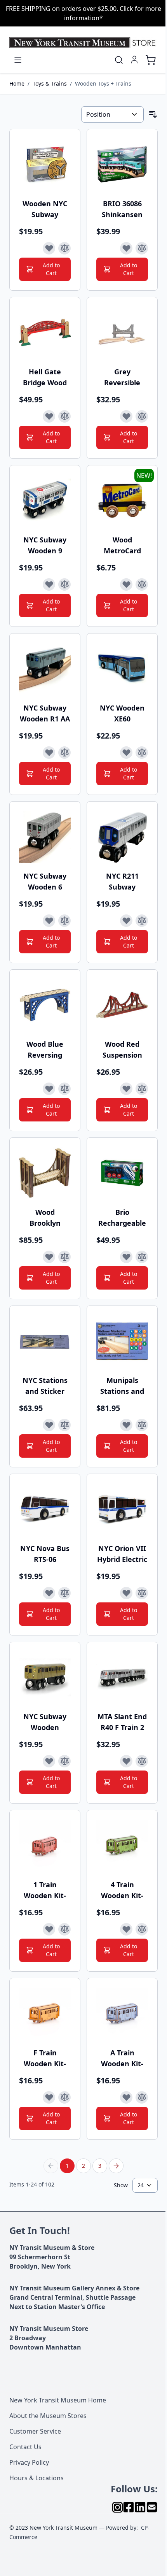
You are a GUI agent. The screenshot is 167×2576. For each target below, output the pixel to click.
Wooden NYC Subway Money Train (45, 209)
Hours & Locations (37, 2478)
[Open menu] (18, 60)
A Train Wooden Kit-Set (122, 2058)
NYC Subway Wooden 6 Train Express (45, 882)
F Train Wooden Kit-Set (45, 2058)
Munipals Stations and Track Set (122, 1386)
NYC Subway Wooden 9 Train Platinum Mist (45, 545)
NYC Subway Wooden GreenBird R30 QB (45, 1722)
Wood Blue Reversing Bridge (45, 1050)
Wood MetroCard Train (122, 545)
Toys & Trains (50, 83)
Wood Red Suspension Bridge (122, 1050)
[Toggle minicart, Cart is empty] (151, 60)
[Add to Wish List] (49, 248)
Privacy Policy (29, 2462)
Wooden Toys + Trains (103, 83)
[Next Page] (116, 2166)
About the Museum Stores (48, 2416)
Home (17, 83)
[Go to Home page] (83, 43)
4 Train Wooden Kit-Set (122, 1890)
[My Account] (134, 60)
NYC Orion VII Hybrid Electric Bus (122, 1554)
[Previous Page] (51, 2166)
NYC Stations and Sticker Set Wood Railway (45, 1386)
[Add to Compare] (64, 248)
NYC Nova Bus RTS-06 (45, 1554)
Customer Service (35, 2431)
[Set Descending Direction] (153, 114)
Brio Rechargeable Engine (122, 1218)
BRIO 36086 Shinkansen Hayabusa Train (122, 209)
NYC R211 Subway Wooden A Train (122, 882)
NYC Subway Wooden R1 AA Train (45, 713)
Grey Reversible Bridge (122, 377)
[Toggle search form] (119, 60)
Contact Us (25, 2447)
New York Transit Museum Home (58, 2400)
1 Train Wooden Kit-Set (45, 1890)
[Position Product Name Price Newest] (112, 114)
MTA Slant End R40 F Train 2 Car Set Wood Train (122, 1722)
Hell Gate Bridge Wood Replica (45, 377)
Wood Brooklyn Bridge (45, 1218)
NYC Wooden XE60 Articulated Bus (122, 713)
